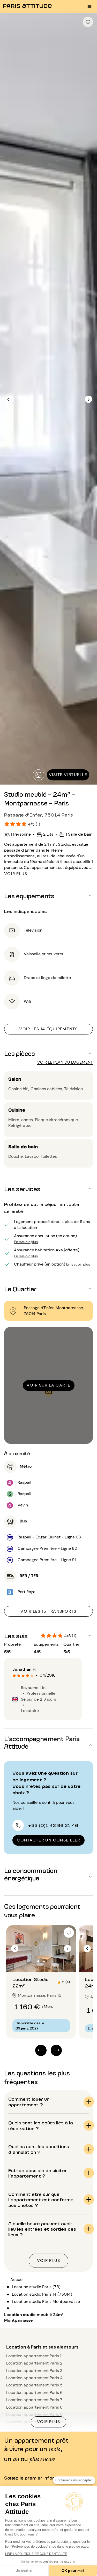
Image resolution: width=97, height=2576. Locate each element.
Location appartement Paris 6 (34, 2392)
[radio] (14, 1676)
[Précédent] (9, 399)
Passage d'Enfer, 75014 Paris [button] (39, 814)
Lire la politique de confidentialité (36, 2554)
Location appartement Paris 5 (34, 2385)
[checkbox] (88, 22)
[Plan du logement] (38, 775)
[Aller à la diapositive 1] (38, 1961)
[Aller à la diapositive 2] (44, 1961)
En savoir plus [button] (26, 1241)
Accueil (17, 2280)
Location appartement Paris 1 (34, 2356)
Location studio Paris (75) (36, 2287)
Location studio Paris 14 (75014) (42, 2294)
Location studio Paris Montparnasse (46, 2301)
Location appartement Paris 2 (34, 2363)
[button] (48, 895)
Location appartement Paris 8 (34, 2407)
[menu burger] (89, 6)
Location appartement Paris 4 (34, 2378)
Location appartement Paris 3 (34, 2371)
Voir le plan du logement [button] (65, 1062)
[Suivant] (88, 399)
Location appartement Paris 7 (34, 2400)
